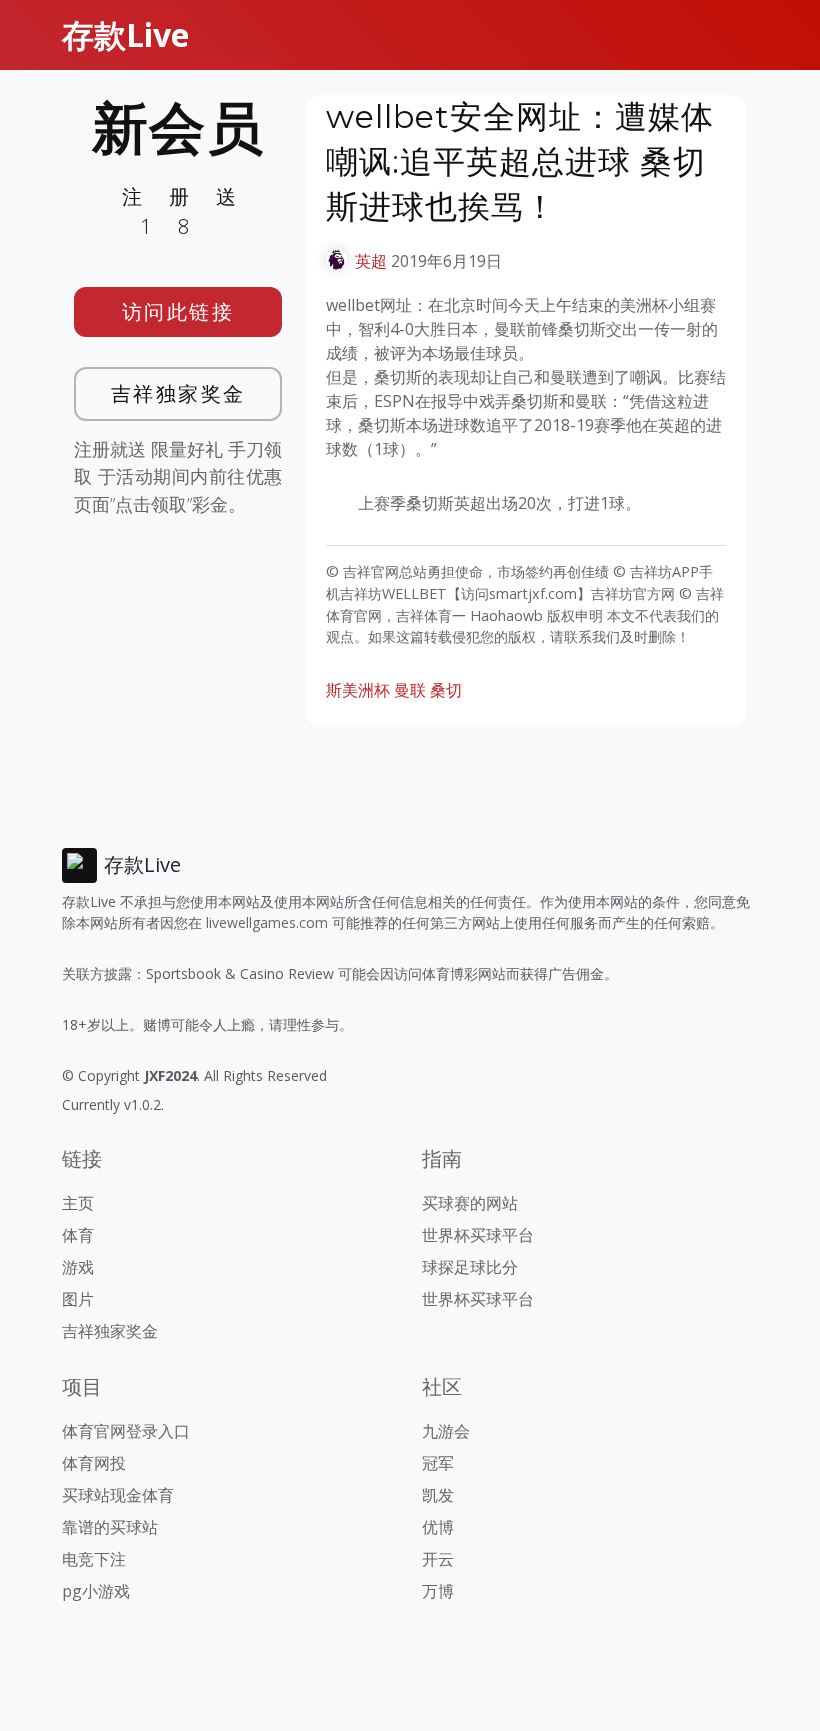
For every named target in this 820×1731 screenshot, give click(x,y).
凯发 (438, 1495)
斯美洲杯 (358, 690)
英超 (371, 261)
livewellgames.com (267, 922)
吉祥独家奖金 (178, 393)
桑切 (446, 690)
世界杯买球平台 (478, 1235)
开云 (438, 1559)
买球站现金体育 (118, 1495)
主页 (78, 1203)
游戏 (78, 1267)
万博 (438, 1591)
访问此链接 (178, 311)
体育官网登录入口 (126, 1431)
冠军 (438, 1463)
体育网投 (94, 1463)
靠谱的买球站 (110, 1527)
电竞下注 (94, 1559)
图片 (78, 1299)
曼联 (410, 690)
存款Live (125, 34)
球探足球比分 (470, 1267)
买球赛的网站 (470, 1203)
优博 (438, 1527)
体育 (78, 1235)
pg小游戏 (96, 1591)
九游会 (446, 1431)
